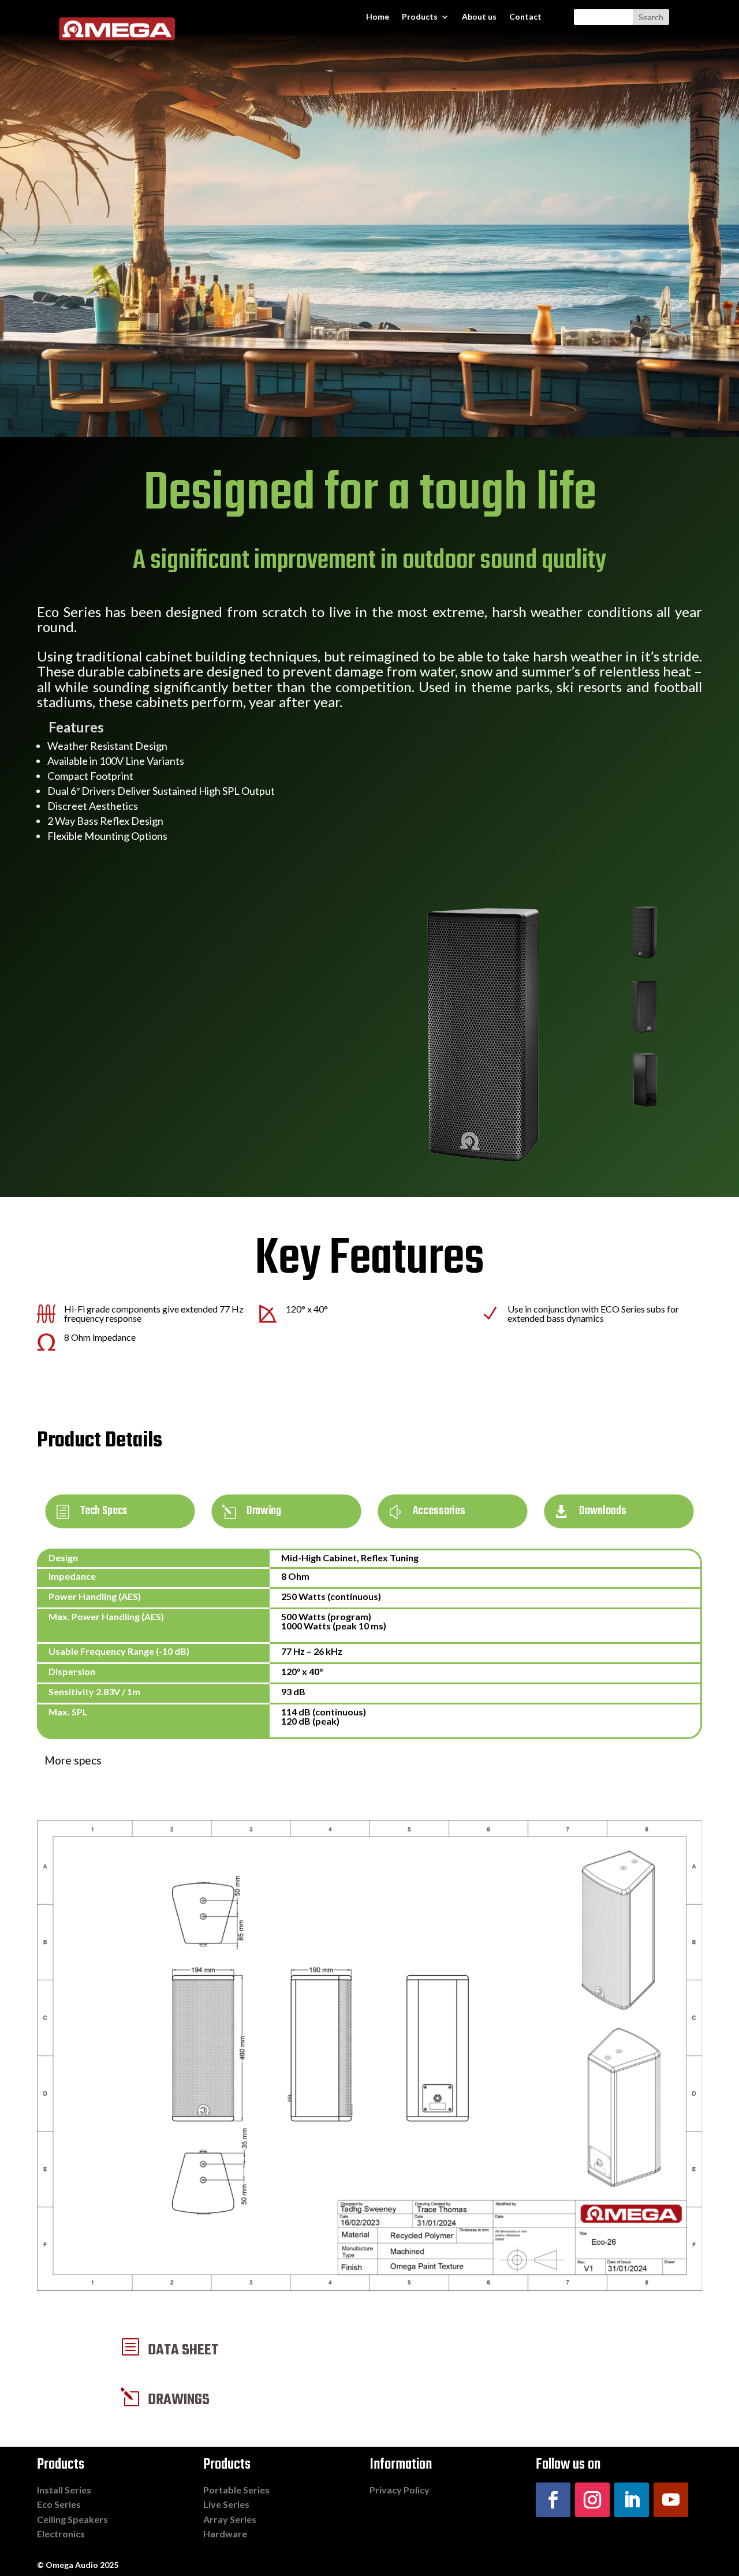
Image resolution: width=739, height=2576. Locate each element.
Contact (525, 17)
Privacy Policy (400, 2490)
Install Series (64, 2490)
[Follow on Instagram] (592, 2500)
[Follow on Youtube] (671, 2500)
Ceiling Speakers (72, 2519)
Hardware (225, 2534)
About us (479, 17)
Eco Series (59, 2504)
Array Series (230, 2519)
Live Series (226, 2504)
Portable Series (236, 2490)
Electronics (61, 2534)
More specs (73, 1760)
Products (420, 17)
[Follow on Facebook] (553, 2500)
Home (378, 17)
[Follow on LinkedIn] (632, 2500)
